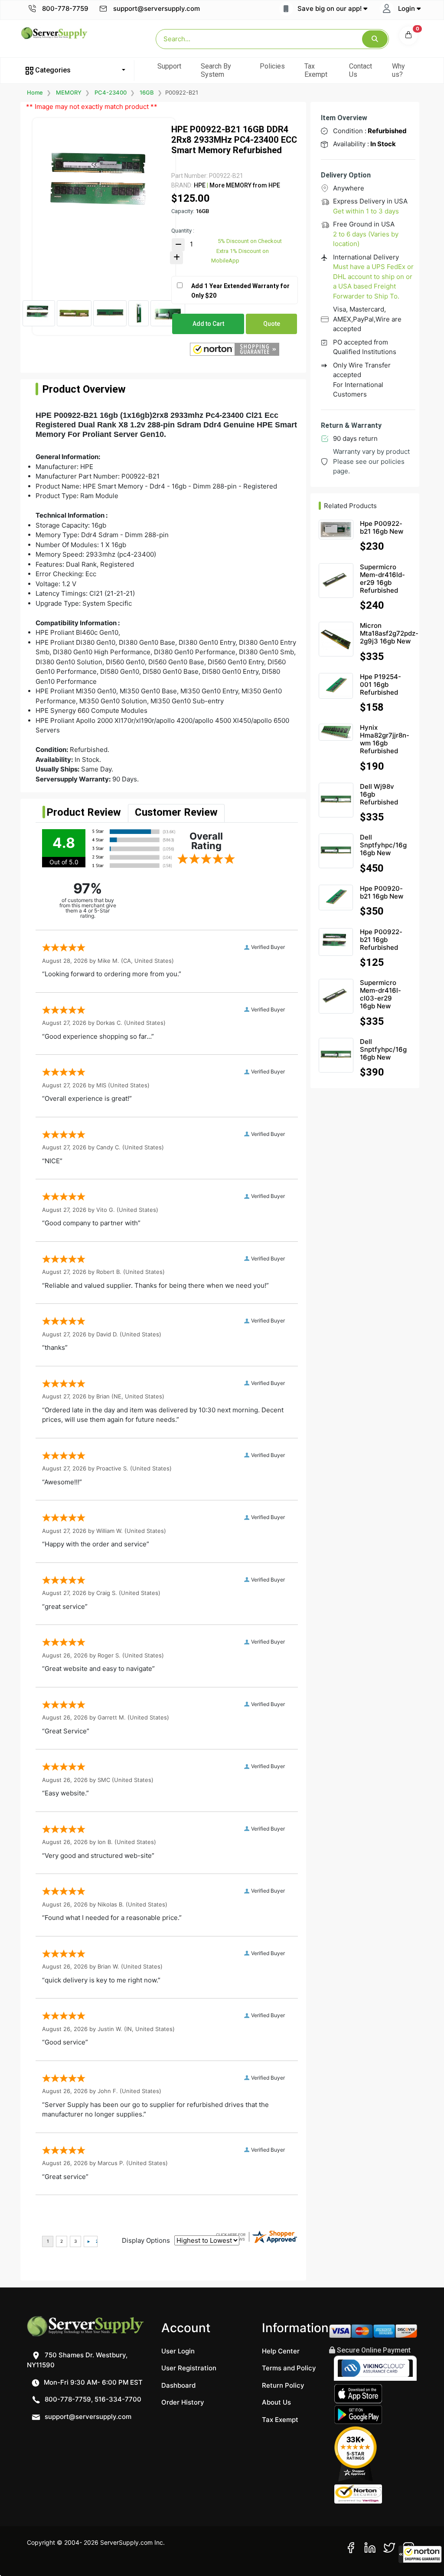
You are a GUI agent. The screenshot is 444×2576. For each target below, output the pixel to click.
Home (35, 92)
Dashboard (178, 2385)
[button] (420, 2554)
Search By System (216, 70)
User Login (178, 2351)
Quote (272, 324)
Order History (183, 2402)
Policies (272, 66)
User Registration (189, 2368)
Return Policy (283, 2385)
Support (169, 66)
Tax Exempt (316, 70)
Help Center (281, 2351)
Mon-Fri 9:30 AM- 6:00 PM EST (92, 2382)
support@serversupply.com (157, 8)
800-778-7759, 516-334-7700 (92, 2399)
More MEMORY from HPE (244, 185)
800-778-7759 (64, 8)
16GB (147, 92)
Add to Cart (208, 324)
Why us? (398, 70)
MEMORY (69, 92)
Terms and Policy (289, 2368)
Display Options (146, 2240)
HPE (200, 185)
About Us (276, 2402)
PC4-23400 (111, 92)
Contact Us (361, 70)
